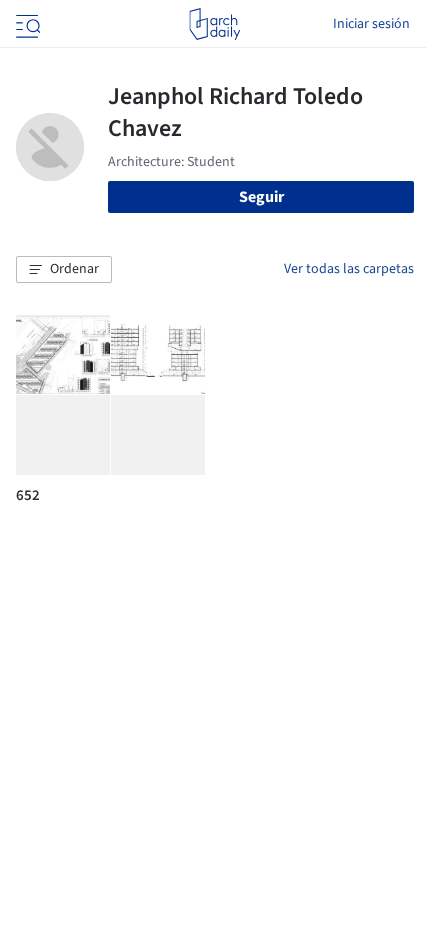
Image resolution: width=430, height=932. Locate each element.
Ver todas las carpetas (349, 269)
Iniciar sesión (371, 24)
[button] (64, 270)
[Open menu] (26, 24)
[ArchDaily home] (214, 24)
